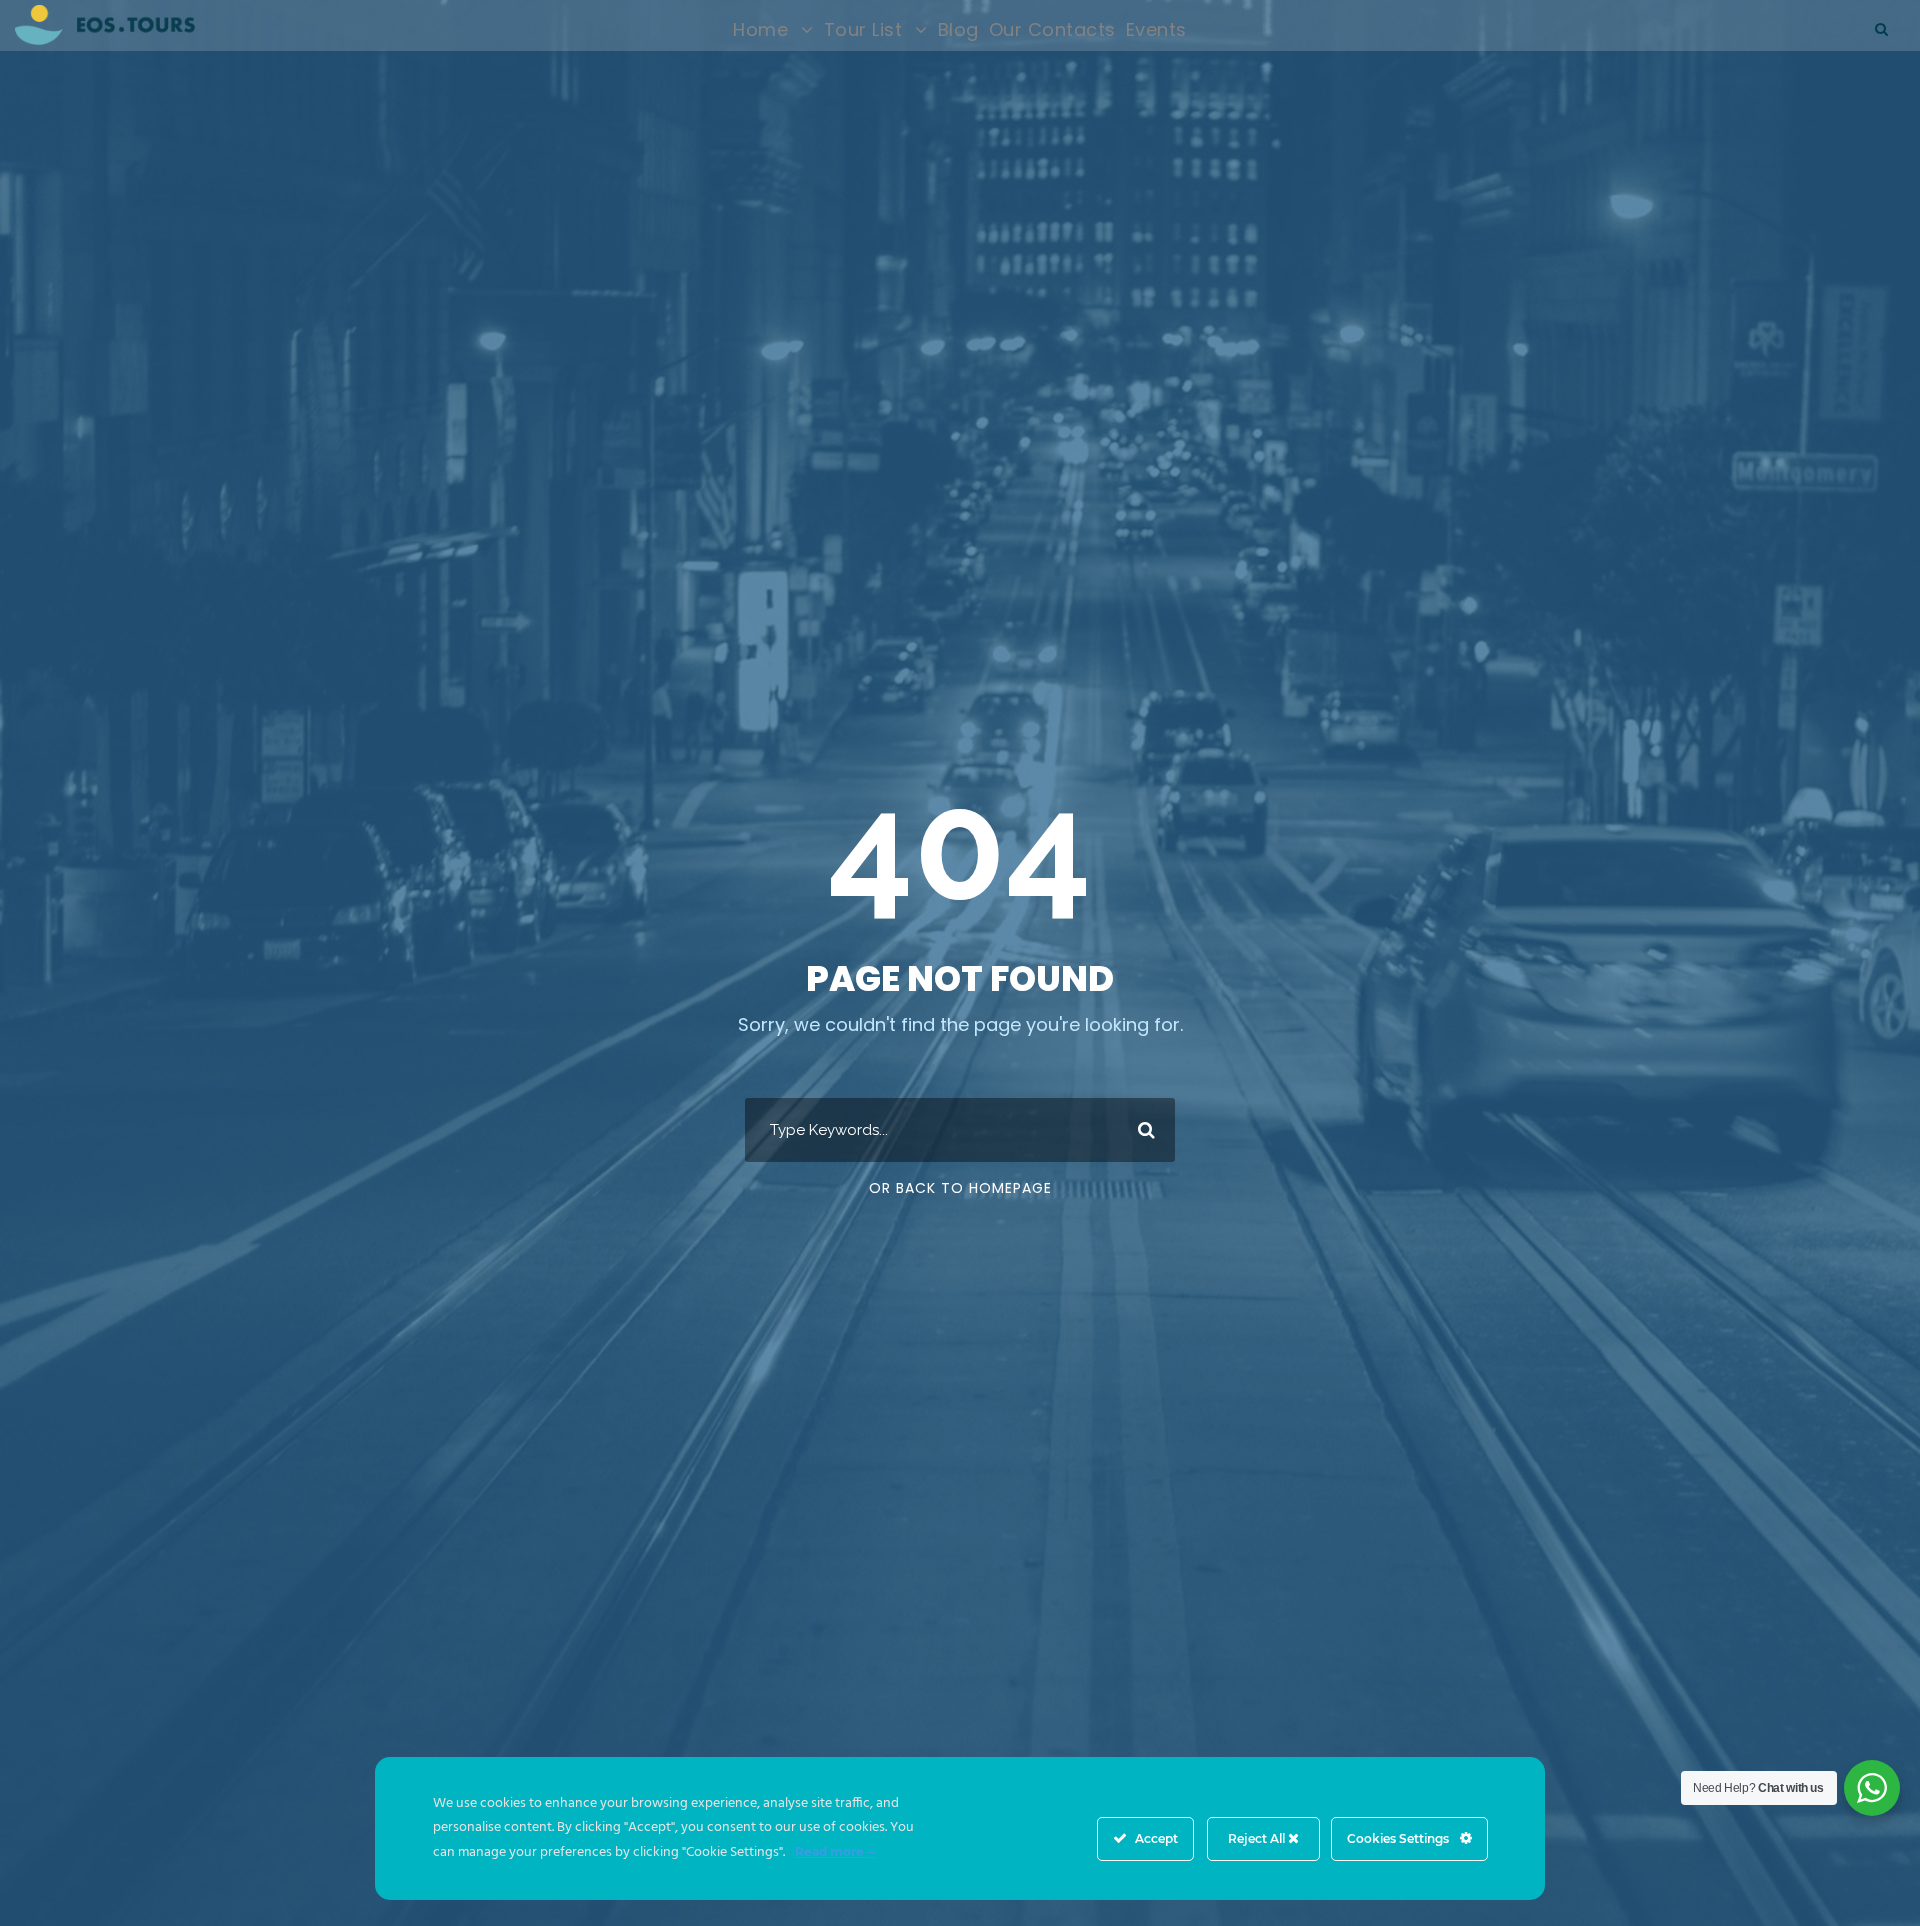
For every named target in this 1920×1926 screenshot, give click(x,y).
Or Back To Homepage (960, 1188)
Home (760, 29)
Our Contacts (1052, 29)
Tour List (863, 29)
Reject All (1258, 1838)
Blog (958, 29)
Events (1156, 29)
